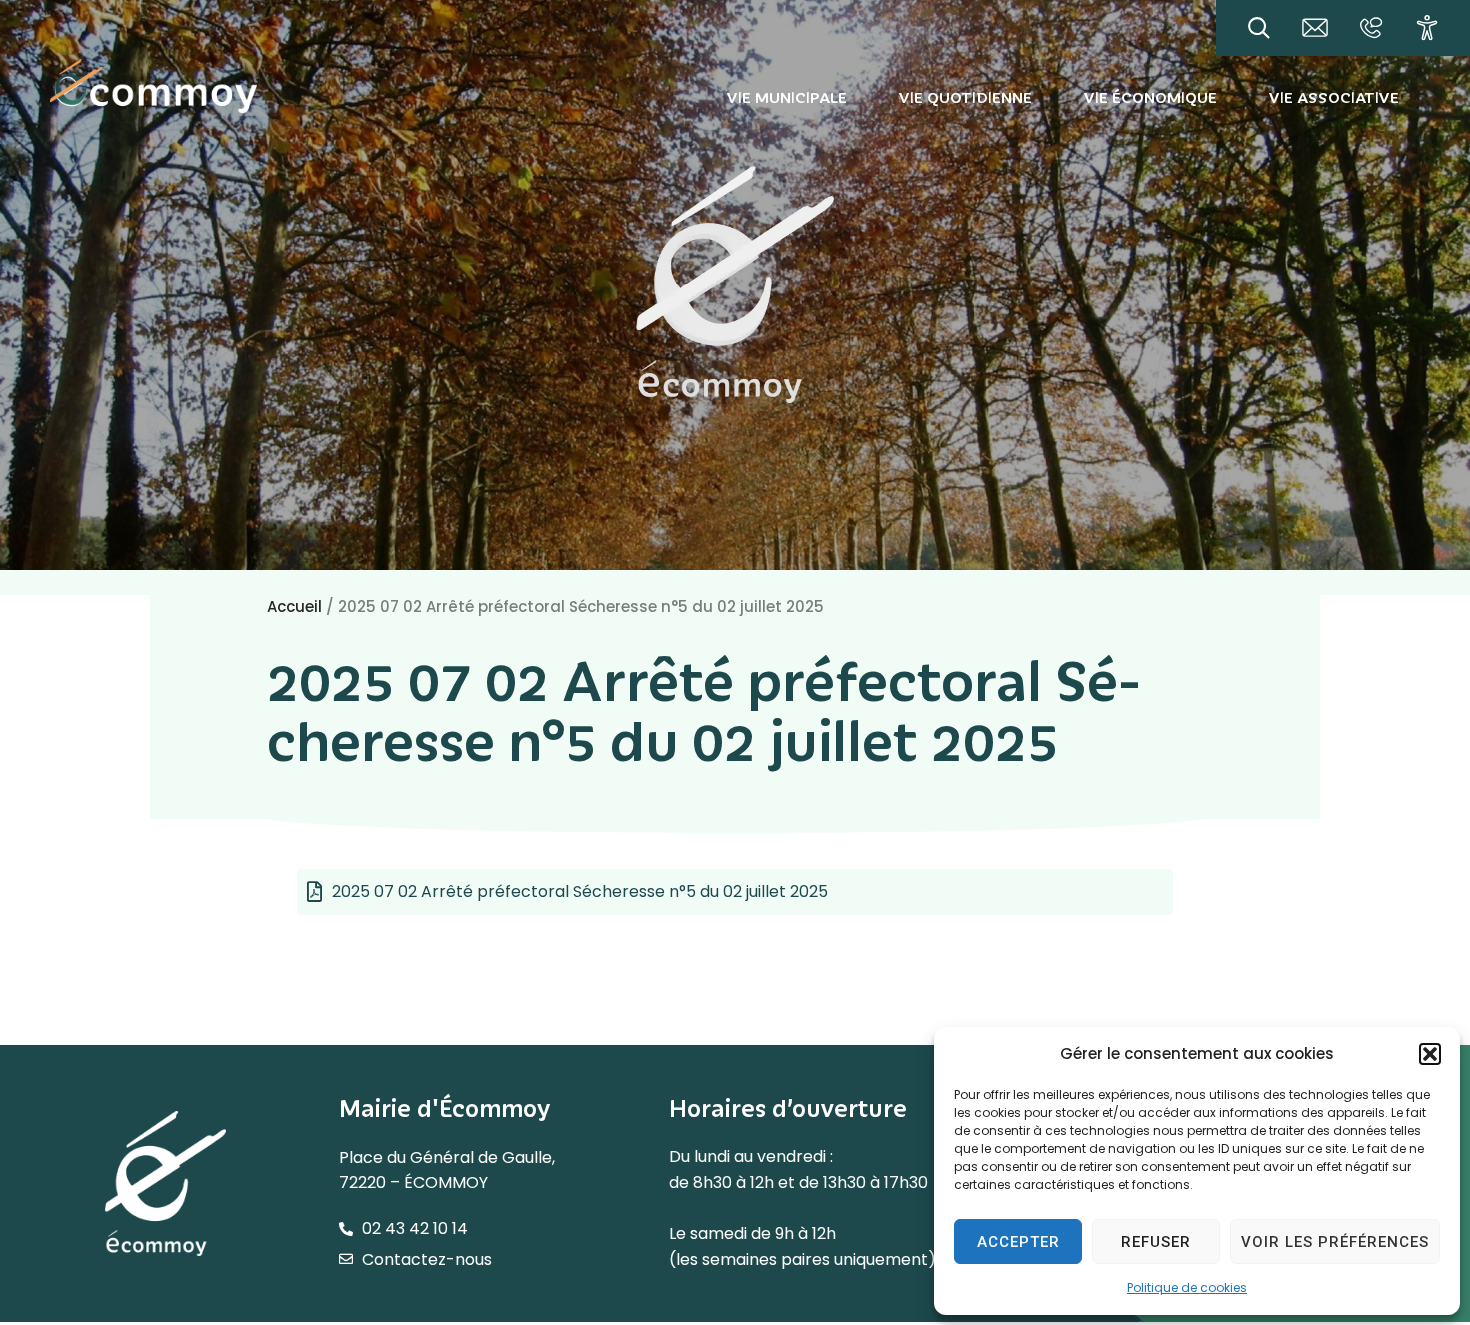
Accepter (1018, 1242)
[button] (1430, 1054)
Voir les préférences (1335, 1242)
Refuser (1156, 1242)
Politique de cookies (1187, 1287)
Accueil (294, 606)
